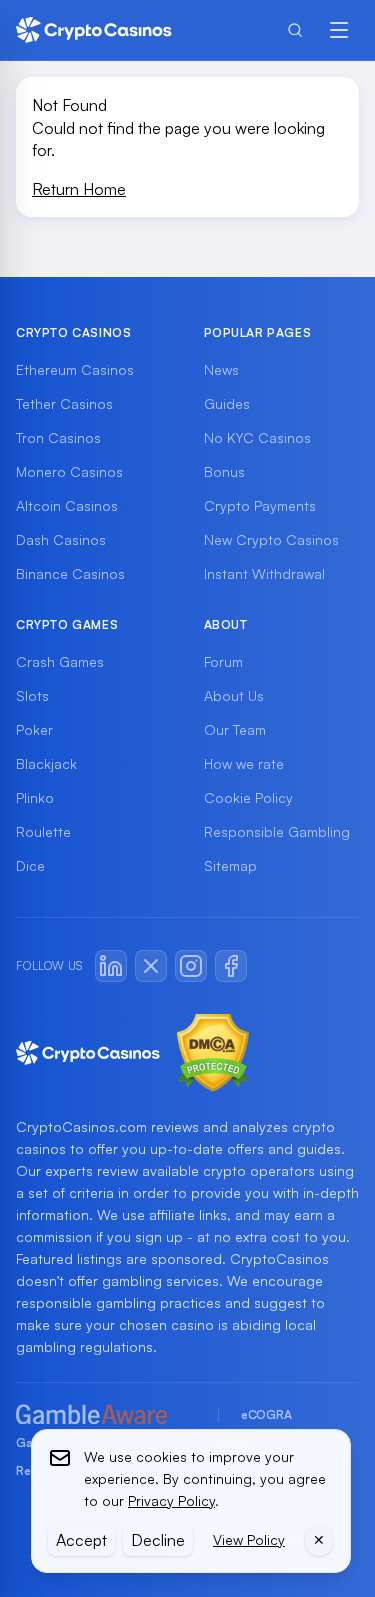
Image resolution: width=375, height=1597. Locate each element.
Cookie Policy (248, 797)
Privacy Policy (171, 1500)
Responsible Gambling (277, 831)
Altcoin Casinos (67, 505)
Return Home (79, 189)
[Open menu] (339, 30)
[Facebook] (231, 966)
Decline (158, 1540)
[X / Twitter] (151, 966)
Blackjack (46, 763)
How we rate (244, 763)
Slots (32, 695)
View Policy (249, 1539)
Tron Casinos (58, 437)
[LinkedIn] (111, 966)
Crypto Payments (260, 505)
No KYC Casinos (257, 437)
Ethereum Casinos (75, 369)
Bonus (224, 471)
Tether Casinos (64, 403)
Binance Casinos (70, 573)
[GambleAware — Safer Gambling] (106, 1415)
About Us (234, 695)
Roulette (43, 831)
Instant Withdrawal (264, 573)
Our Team (235, 729)
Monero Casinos (69, 471)
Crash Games (60, 661)
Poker (34, 729)
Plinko (35, 797)
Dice (30, 865)
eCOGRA (266, 1414)
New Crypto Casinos (271, 539)
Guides (227, 403)
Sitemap (230, 865)
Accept (81, 1540)
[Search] (295, 30)
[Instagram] (191, 966)
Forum (223, 661)
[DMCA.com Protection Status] (213, 1053)
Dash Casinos (61, 539)
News (221, 369)
